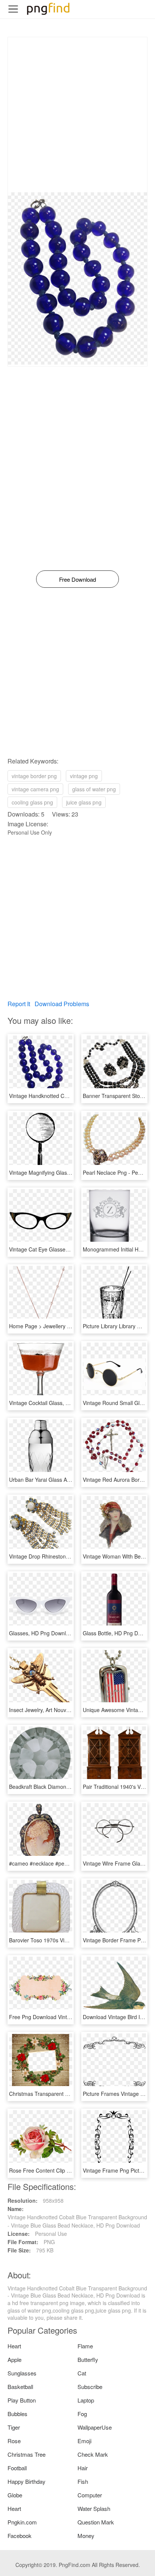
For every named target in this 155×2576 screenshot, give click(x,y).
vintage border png (34, 776)
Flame (85, 2346)
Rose (14, 2441)
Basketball (20, 2387)
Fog (82, 2414)
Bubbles (17, 2414)
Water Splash (94, 2508)
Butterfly (88, 2359)
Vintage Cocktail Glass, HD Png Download (59, 1403)
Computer (90, 2495)
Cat (82, 2373)
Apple (14, 2359)
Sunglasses (22, 2373)
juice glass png (84, 802)
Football (17, 2468)
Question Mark (96, 2522)
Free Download (77, 579)
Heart (14, 2346)
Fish (83, 2481)
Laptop (86, 2400)
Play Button (22, 2400)
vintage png (84, 776)
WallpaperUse (95, 2427)
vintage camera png (35, 789)
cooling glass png (32, 802)
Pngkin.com (22, 2522)
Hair (83, 2468)
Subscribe (90, 2387)
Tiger (14, 2427)
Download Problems (62, 1004)
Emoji (84, 2441)
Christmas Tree (27, 2454)
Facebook (20, 2536)
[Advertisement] (77, 115)
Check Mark (93, 2454)
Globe (15, 2495)
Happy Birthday (27, 2481)
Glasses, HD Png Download (42, 1633)
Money (86, 2536)
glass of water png (94, 789)
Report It (19, 1004)
